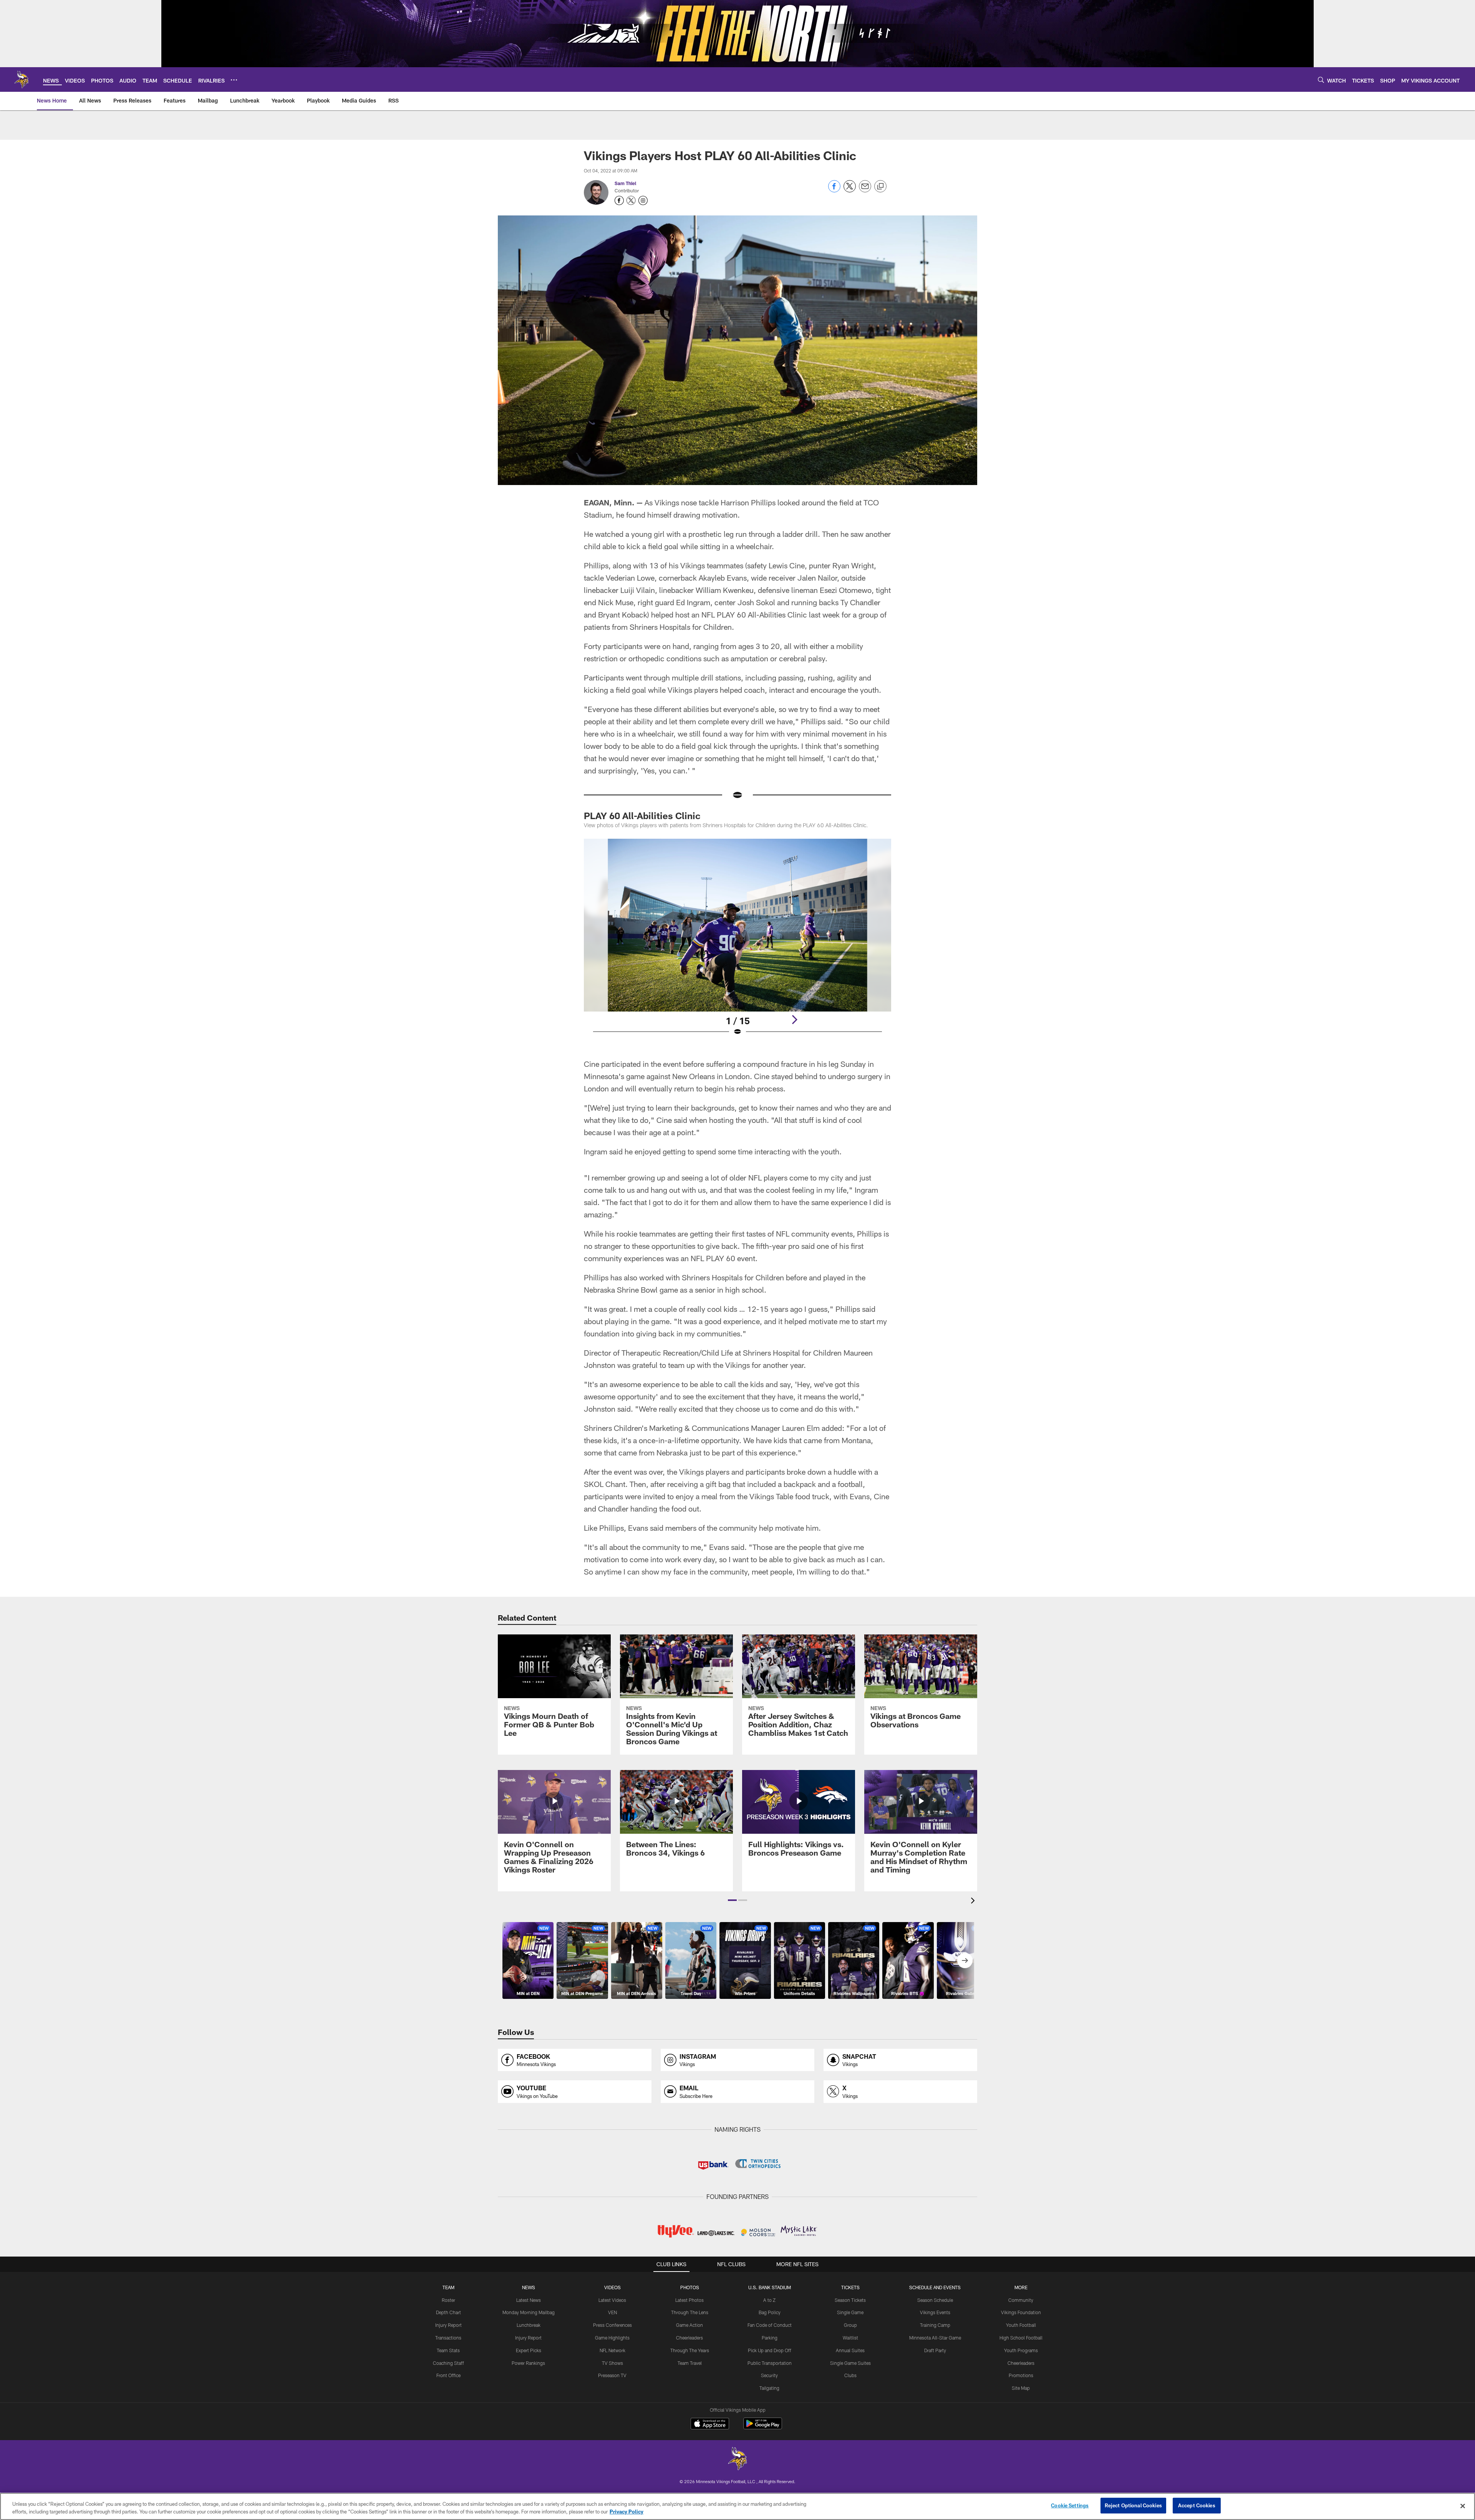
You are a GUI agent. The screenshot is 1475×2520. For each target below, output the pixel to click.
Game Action (689, 2325)
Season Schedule (935, 2300)
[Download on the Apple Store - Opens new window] (710, 2424)
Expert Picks (529, 2350)
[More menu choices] (234, 80)
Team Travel (690, 2363)
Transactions (448, 2338)
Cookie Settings (1070, 2505)
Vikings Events (935, 2312)
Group (850, 2325)
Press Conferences (612, 2325)
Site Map (1021, 2388)
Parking (770, 2338)
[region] (737, 2506)
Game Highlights (612, 2338)
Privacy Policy (626, 2512)
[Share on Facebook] (834, 190)
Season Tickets (850, 2300)
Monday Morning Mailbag (529, 2312)
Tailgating (769, 2388)
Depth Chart (448, 2312)
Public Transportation (770, 2363)
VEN (612, 2312)
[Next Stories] (965, 1960)
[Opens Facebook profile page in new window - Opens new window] (619, 200)
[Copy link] (880, 187)
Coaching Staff (448, 2363)
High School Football (1021, 2338)
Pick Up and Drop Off (770, 2350)
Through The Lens (690, 2312)
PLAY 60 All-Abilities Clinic (642, 815)
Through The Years (690, 2350)
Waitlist (850, 2338)
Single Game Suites (850, 2363)
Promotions (1021, 2375)
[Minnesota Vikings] (737, 2460)
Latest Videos (612, 2300)
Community (1021, 2300)
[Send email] (865, 190)
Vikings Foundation (1021, 2312)
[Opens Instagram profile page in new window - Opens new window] (643, 200)
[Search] (1321, 80)
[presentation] (974, 1902)
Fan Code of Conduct (770, 2325)
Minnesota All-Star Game (935, 2338)
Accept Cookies (1197, 2505)
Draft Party (935, 2350)
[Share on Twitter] (850, 190)
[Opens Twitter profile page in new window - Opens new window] (631, 200)
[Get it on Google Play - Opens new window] (763, 2427)
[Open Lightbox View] (737, 942)
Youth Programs (1021, 2350)
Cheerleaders (689, 2338)
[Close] (1463, 2506)
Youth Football (1021, 2325)
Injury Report (448, 2325)
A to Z (769, 2300)
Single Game (850, 2312)
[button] (732, 1900)
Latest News (529, 2300)
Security (769, 2375)
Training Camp (935, 2325)
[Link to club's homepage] (22, 79)
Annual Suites (850, 2350)
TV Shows (612, 2363)
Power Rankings (528, 2363)
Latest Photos (689, 2300)
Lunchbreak (529, 2325)
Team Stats (448, 2350)
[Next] (794, 1020)
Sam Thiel (625, 183)
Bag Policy (770, 2312)
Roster (448, 2300)
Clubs (850, 2375)
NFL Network (612, 2350)
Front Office (448, 2375)
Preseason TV (612, 2375)
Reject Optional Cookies (1133, 2505)
